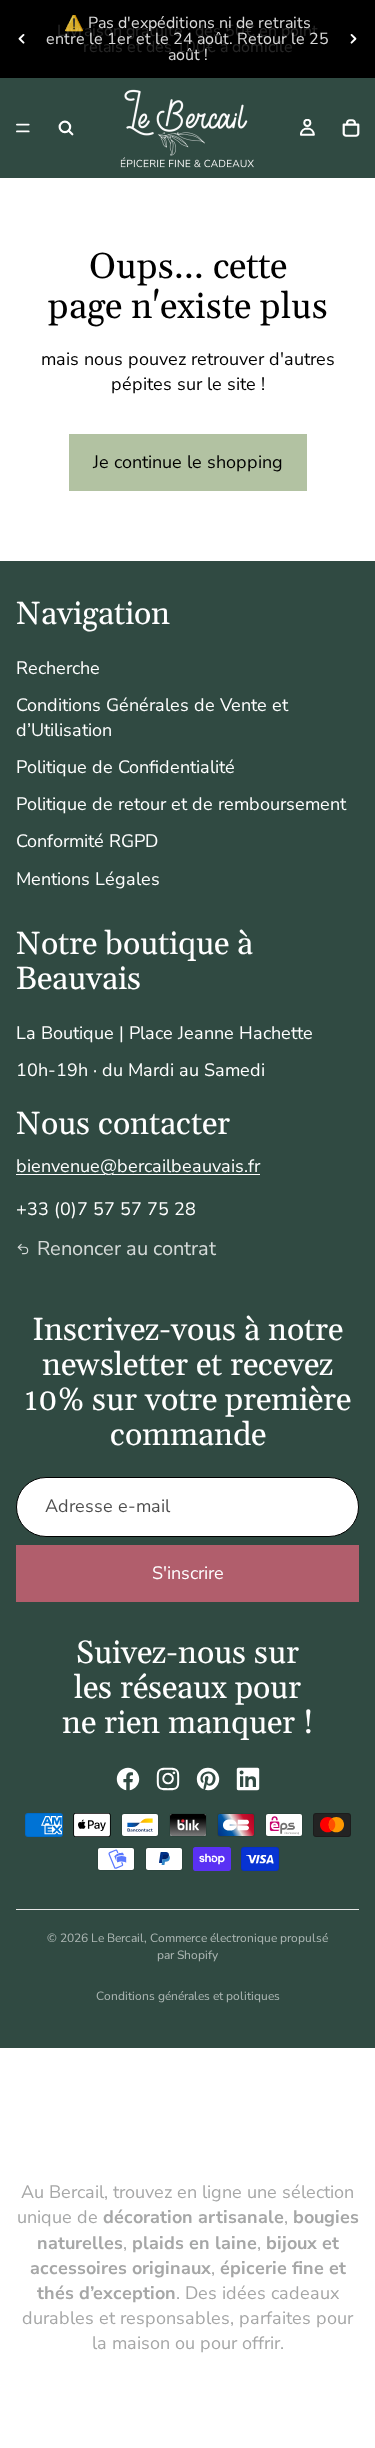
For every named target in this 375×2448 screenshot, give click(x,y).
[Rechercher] (66, 128)
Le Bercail (117, 1938)
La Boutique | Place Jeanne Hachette (164, 1033)
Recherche (58, 668)
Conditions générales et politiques (188, 1996)
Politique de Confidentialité (125, 767)
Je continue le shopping (188, 462)
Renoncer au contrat (126, 1248)
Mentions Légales (88, 879)
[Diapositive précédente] (22, 39)
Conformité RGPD (87, 841)
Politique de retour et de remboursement (181, 804)
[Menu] (23, 128)
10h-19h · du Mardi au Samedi (140, 1070)
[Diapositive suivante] (353, 39)
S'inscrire (188, 1573)
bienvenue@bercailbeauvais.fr (138, 1166)
